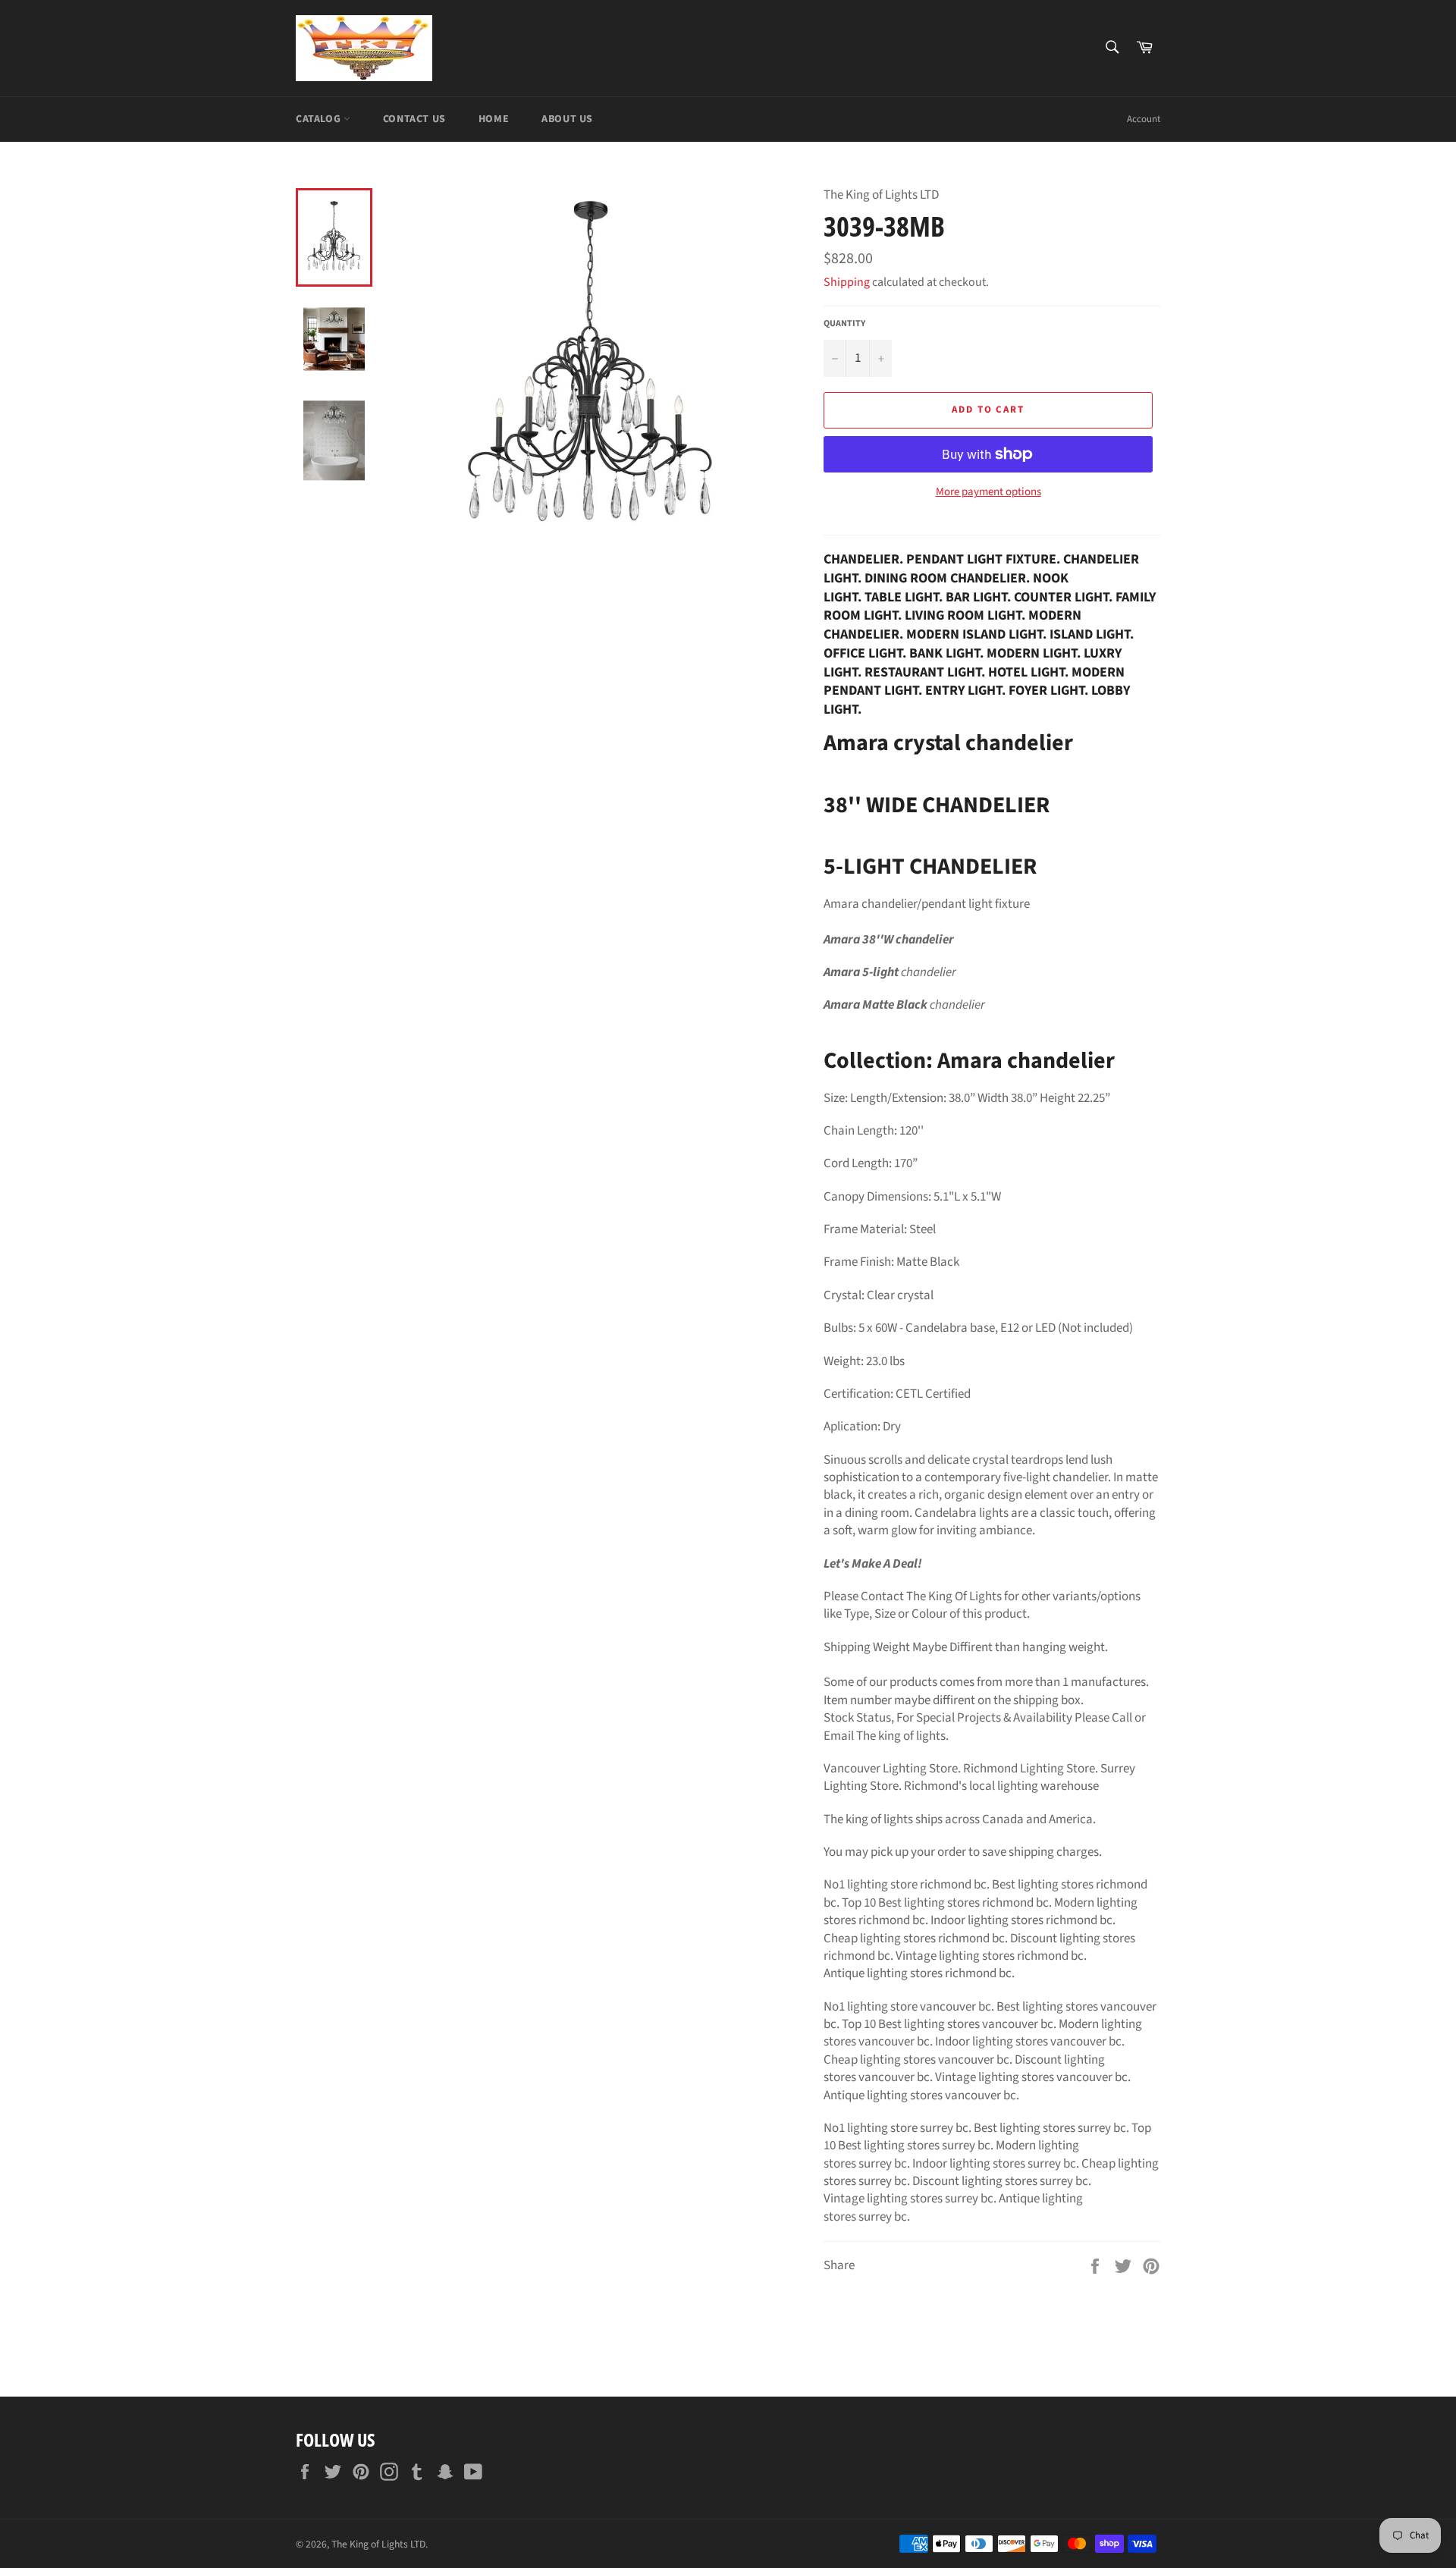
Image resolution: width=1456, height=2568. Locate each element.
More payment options (988, 492)
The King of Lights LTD (378, 2544)
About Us (567, 119)
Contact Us (414, 119)
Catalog (320, 119)
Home (494, 119)
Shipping (847, 282)
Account (1144, 119)
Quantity (844, 324)
